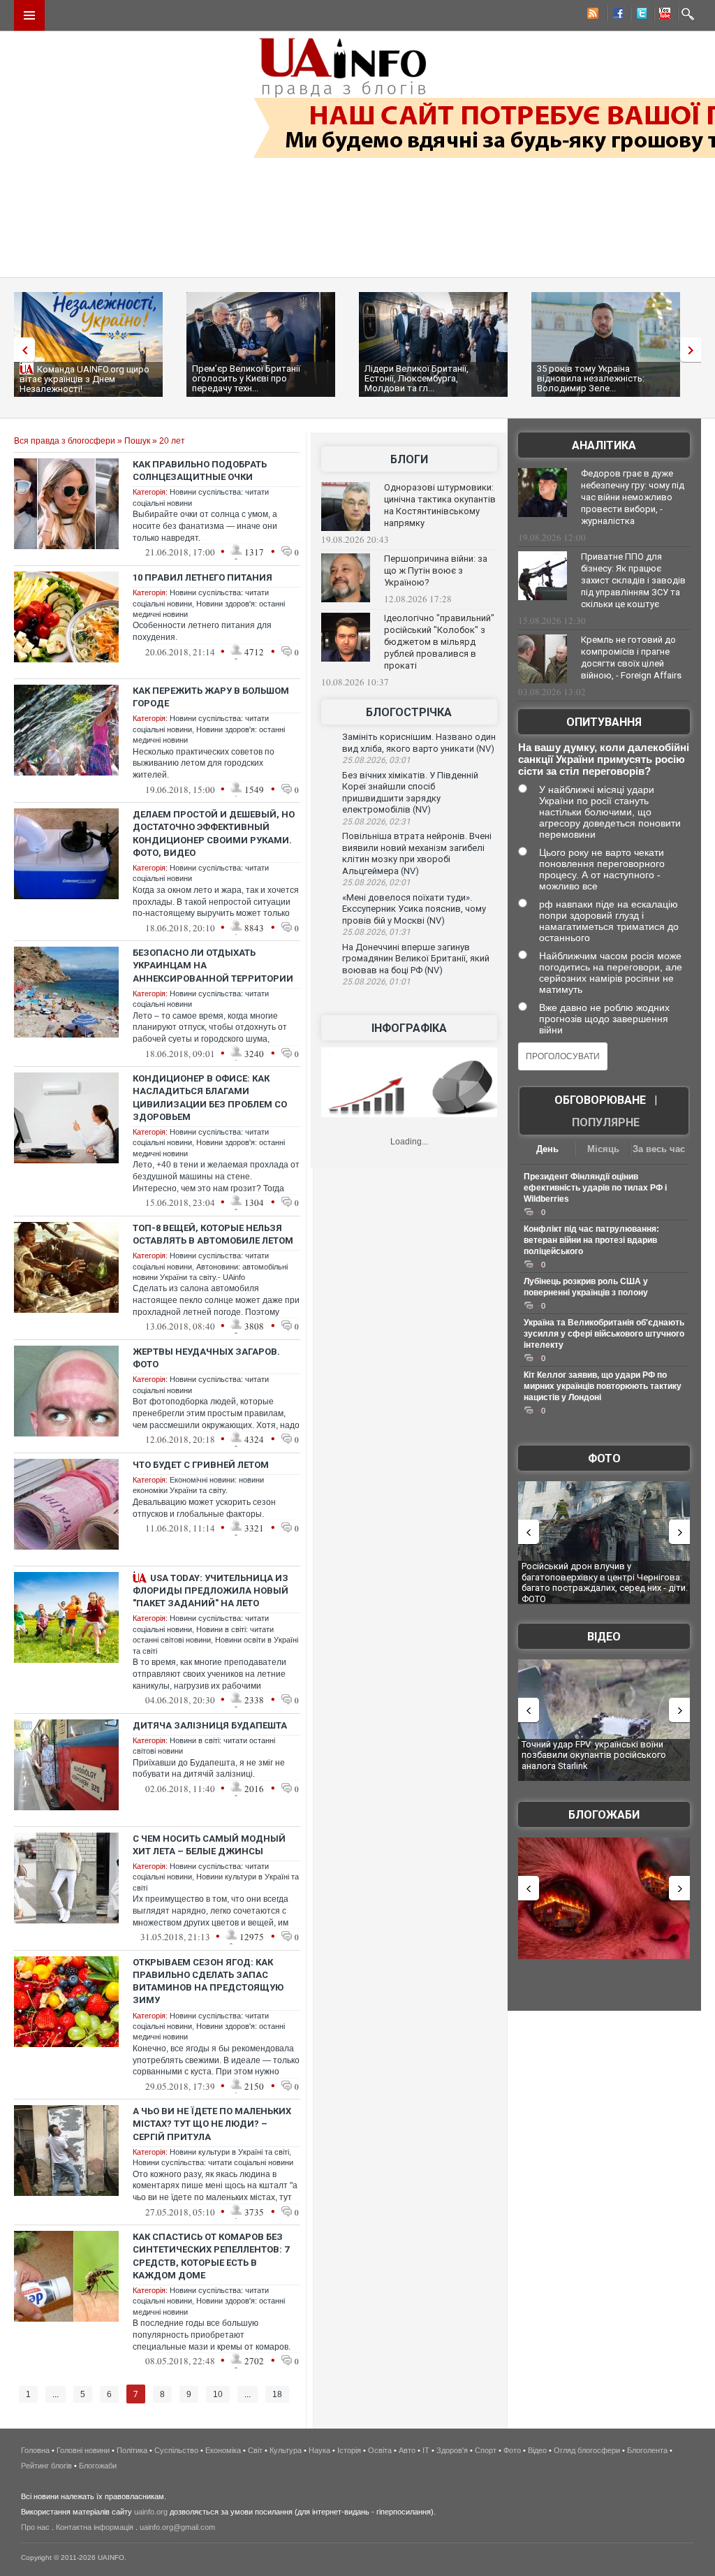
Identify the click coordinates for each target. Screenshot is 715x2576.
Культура (286, 2450)
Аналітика (604, 445)
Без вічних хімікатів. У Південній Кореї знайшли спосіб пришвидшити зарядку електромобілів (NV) (410, 793)
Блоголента (647, 2450)
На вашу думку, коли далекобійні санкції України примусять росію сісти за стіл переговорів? (604, 759)
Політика (132, 2450)
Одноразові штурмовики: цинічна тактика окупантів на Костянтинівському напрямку (440, 505)
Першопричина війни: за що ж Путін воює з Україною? (436, 570)
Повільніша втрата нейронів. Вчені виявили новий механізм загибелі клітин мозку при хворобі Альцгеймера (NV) (417, 853)
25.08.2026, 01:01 (376, 982)
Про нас (35, 2527)
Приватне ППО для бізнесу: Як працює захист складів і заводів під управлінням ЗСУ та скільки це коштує (633, 580)
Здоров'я (452, 2450)
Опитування (604, 722)
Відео (604, 1637)
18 (277, 2394)
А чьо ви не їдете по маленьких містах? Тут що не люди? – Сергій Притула (212, 2124)
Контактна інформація (95, 2527)
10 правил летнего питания (202, 577)
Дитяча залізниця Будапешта (210, 1725)
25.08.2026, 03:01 (376, 760)
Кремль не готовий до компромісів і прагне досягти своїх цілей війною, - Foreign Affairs (631, 657)
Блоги (409, 459)
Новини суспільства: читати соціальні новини (213, 2162)
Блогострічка (409, 712)
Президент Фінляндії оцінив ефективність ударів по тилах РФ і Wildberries (595, 1188)
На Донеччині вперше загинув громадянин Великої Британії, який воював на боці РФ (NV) (416, 959)
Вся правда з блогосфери (65, 441)
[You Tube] (663, 15)
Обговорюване (600, 1100)
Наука (319, 2450)
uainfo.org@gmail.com (177, 2527)
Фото (604, 1458)
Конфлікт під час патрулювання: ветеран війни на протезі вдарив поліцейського (591, 1240)
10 (218, 2394)
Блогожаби (604, 1815)
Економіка (223, 2450)
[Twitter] (639, 15)
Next (694, 350)
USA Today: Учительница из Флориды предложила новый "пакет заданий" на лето (211, 1591)
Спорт (486, 2450)
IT (426, 2450)
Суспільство (176, 2450)
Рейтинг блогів (46, 2466)
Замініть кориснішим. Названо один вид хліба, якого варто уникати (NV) (419, 743)
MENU (29, 15)
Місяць (603, 1149)
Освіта (380, 2450)
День (547, 1149)
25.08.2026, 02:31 (376, 822)
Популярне (606, 1122)
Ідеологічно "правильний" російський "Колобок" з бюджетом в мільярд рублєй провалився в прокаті (439, 642)
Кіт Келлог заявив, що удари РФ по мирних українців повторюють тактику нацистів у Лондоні (603, 1386)
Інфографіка (409, 1028)
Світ (255, 2450)
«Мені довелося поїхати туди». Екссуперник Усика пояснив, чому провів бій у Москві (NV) (414, 909)
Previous (21, 350)
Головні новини (83, 2450)
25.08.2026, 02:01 (376, 882)
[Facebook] (615, 15)
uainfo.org (151, 2512)
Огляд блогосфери (587, 2450)
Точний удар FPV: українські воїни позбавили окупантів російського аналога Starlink (594, 1755)
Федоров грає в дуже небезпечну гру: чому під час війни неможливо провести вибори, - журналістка (633, 497)
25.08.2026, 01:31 (376, 932)
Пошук (137, 441)
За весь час (659, 1149)
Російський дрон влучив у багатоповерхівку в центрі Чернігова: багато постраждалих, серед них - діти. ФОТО (605, 1582)
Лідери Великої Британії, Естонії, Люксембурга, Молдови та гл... (417, 378)
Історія (349, 2450)
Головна (35, 2450)
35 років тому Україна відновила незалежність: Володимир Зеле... (591, 378)
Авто (407, 2450)
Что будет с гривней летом (201, 1465)
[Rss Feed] (591, 15)
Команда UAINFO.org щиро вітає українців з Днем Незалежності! (84, 379)
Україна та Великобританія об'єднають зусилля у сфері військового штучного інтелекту (604, 1334)
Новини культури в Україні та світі (229, 2152)
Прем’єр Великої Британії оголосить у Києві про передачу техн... (246, 378)
